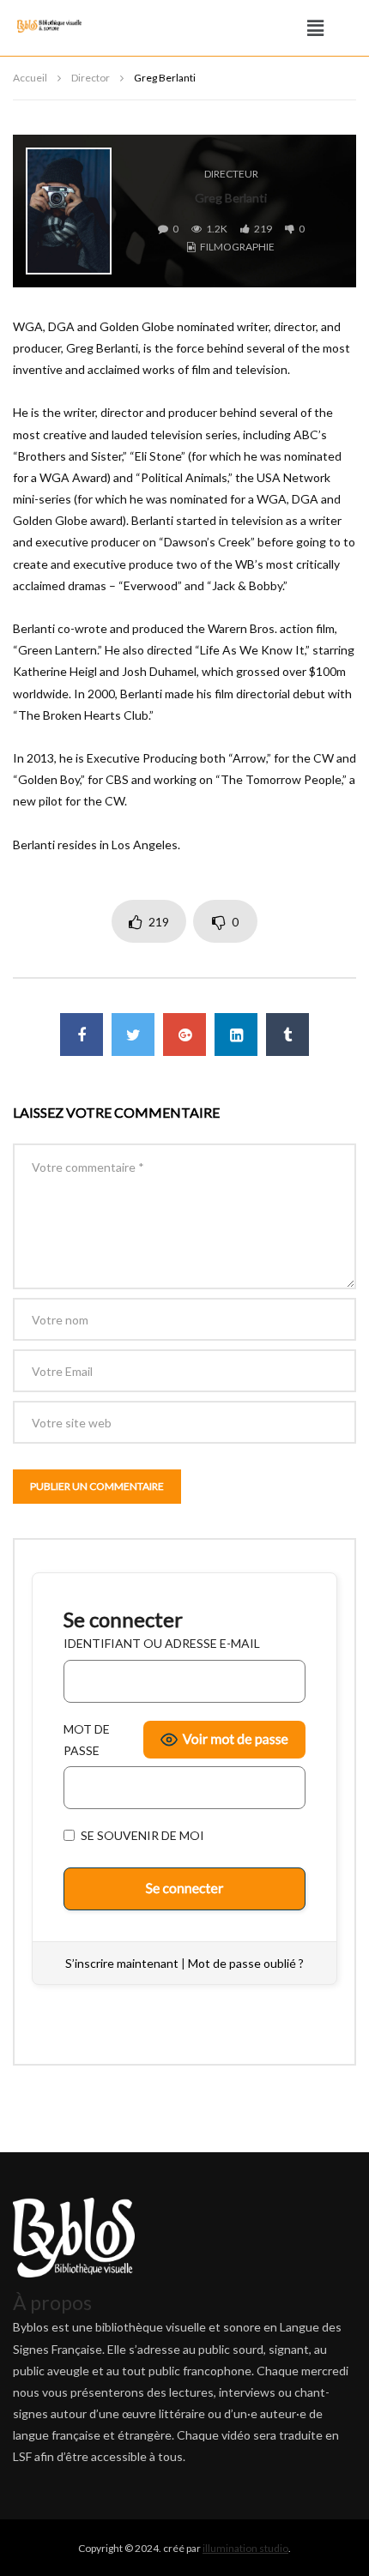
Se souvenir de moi (141, 1835)
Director (91, 78)
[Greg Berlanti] (69, 211)
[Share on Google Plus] (184, 1035)
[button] (316, 28)
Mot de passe (87, 1740)
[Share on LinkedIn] (236, 1035)
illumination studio (245, 2548)
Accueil (30, 78)
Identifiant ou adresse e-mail (162, 1643)
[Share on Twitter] (133, 1035)
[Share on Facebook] (82, 1035)
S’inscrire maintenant (122, 1963)
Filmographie (237, 247)
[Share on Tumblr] (287, 1035)
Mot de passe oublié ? (246, 1963)
